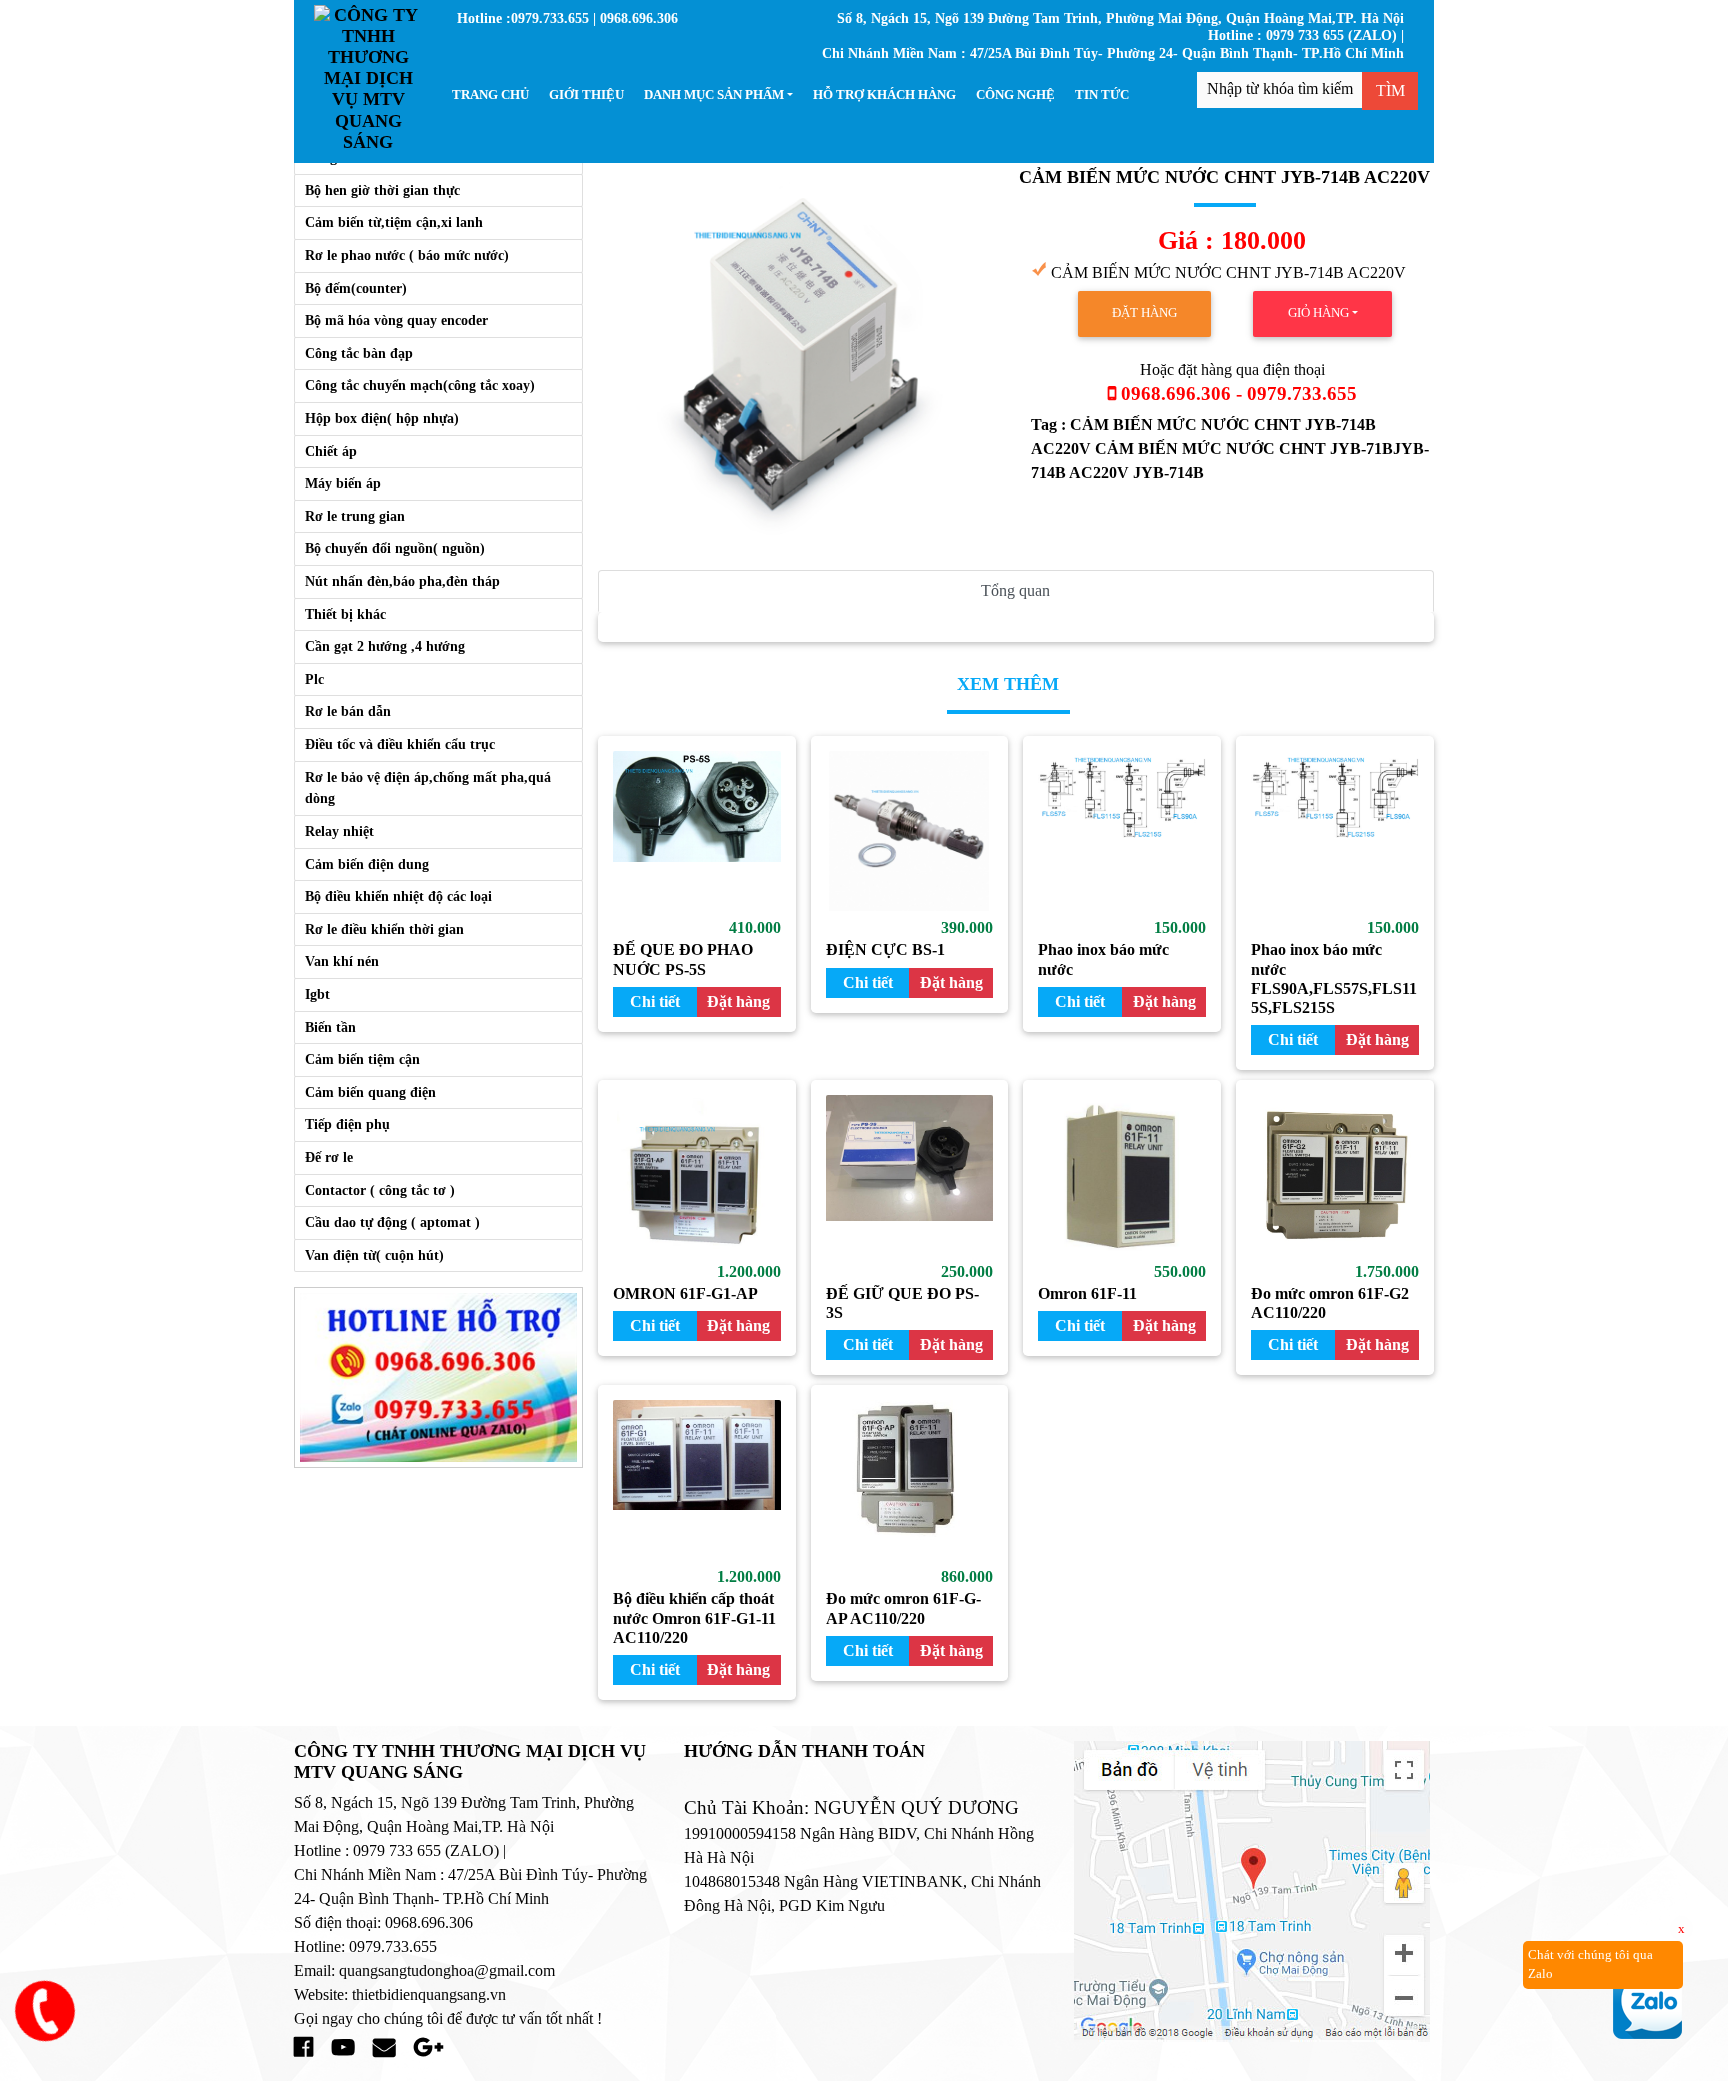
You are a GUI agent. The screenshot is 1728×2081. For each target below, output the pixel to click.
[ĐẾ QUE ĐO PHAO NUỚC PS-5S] (697, 831)
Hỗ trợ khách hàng (884, 95)
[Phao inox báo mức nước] (1122, 831)
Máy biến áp (343, 483)
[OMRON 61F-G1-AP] (697, 1175)
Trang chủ (490, 95)
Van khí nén (342, 961)
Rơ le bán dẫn (348, 711)
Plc (314, 679)
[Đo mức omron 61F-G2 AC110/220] (1335, 1175)
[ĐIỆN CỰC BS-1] (910, 831)
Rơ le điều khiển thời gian (384, 929)
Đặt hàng (1144, 313)
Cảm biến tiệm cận (362, 1059)
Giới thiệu (586, 95)
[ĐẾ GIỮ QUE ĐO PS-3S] (910, 1175)
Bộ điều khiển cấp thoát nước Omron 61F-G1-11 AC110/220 (694, 1617)
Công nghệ (1015, 95)
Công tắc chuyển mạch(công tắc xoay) (420, 385)
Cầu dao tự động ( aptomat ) (392, 1222)
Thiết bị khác (345, 614)
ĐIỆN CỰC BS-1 (885, 949)
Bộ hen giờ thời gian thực (382, 190)
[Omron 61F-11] (1122, 1175)
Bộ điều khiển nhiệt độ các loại (398, 896)
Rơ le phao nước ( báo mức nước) (407, 255)
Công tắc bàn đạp (359, 353)
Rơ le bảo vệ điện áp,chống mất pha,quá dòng (428, 788)
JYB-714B (1168, 472)
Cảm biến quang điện (370, 1092)
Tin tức (1102, 95)
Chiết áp (331, 451)
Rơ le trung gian (355, 516)
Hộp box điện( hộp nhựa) (382, 418)
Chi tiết (655, 1001)
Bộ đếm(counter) (356, 288)
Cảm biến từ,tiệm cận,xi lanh (394, 222)
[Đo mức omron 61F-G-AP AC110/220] (910, 1480)
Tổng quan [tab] (1015, 590)
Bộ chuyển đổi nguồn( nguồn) (395, 548)
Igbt (317, 994)
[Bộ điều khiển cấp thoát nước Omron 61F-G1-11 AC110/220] (697, 1480)
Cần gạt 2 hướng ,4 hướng (385, 646)
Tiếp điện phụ (347, 1124)
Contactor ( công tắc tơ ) (380, 1190)
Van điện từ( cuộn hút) (374, 1255)
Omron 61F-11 (1087, 1293)
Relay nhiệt (339, 831)
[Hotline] (438, 1376)
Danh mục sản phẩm (714, 95)
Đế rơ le (329, 1157)
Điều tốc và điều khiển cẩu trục (400, 744)
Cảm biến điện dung (367, 864)
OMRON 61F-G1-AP (685, 1293)
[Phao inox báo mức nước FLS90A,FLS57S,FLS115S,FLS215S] (1335, 831)
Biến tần (330, 1027)
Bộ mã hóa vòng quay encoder (396, 320)
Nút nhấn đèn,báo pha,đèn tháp (402, 581)
